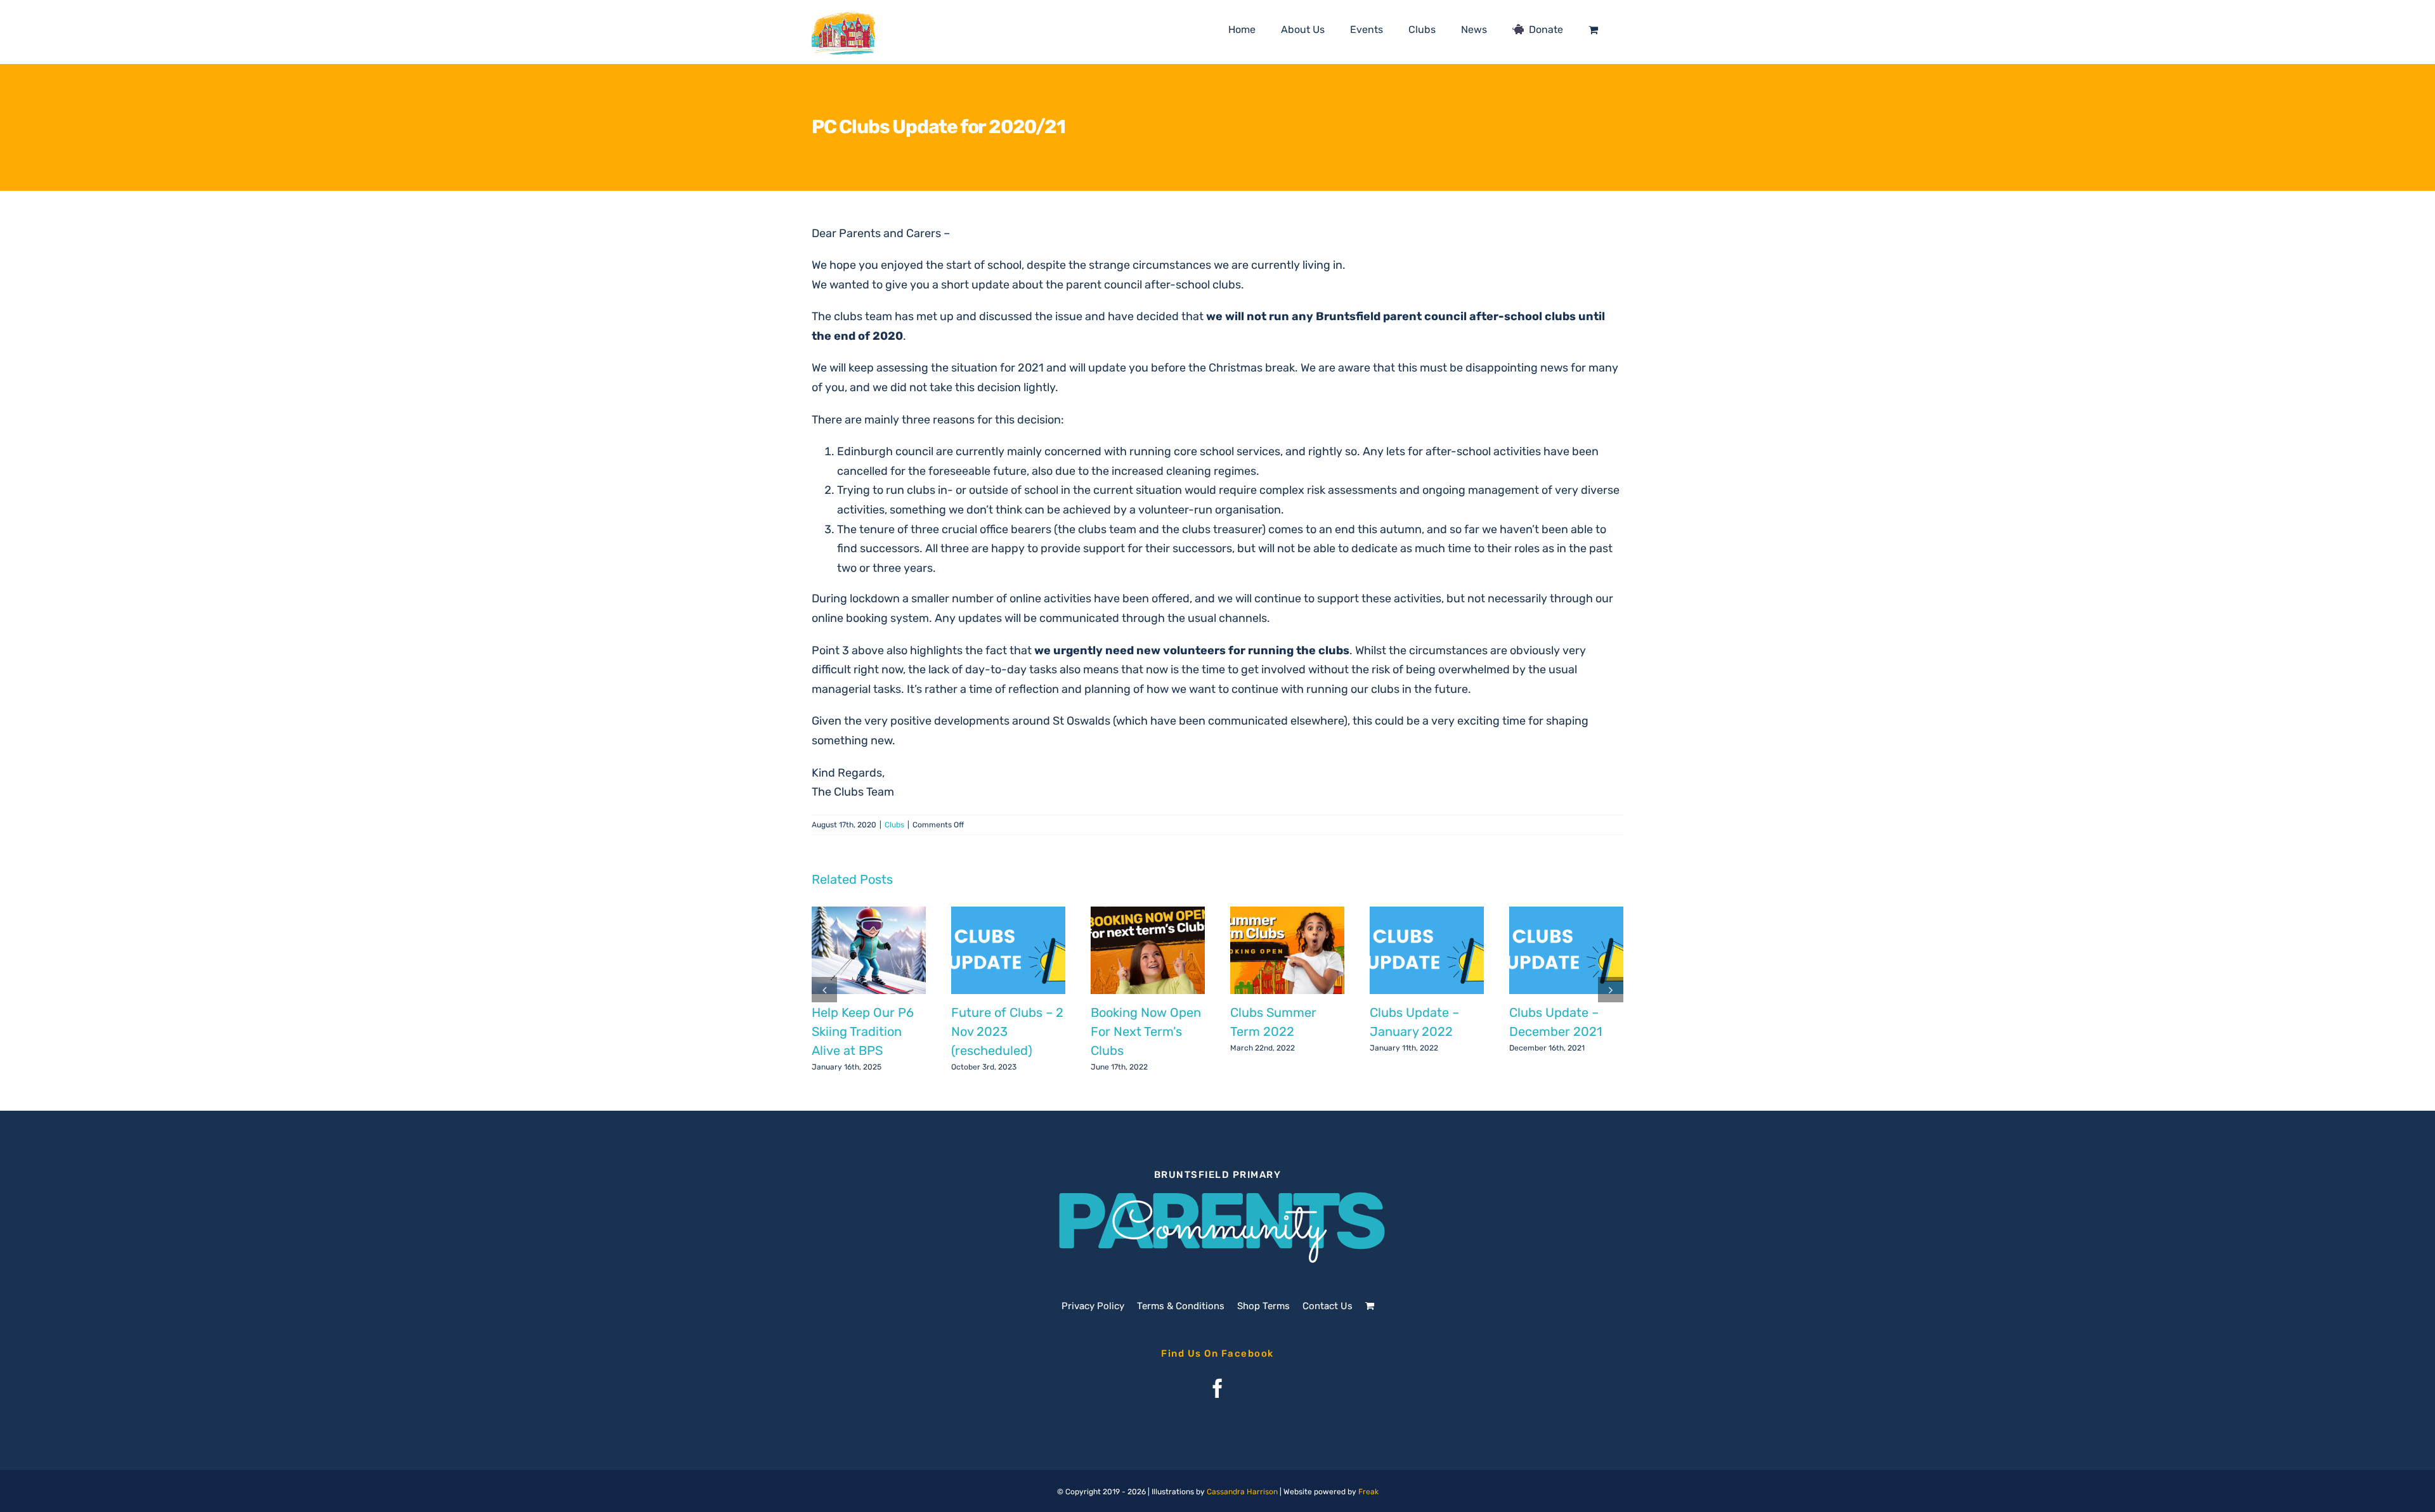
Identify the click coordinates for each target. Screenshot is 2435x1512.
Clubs (894, 825)
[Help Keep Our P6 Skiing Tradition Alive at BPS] (869, 950)
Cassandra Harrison (1242, 1492)
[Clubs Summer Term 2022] (1287, 950)
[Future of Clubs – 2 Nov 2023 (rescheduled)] (1008, 950)
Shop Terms (1263, 1306)
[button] (824, 990)
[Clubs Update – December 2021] (1566, 950)
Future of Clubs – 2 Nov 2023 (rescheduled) (1007, 1031)
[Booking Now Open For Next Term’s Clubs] (1148, 950)
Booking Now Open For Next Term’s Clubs (1146, 1031)
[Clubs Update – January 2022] (1427, 950)
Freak (1368, 1492)
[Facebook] (1217, 1388)
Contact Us (1328, 1306)
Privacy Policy (1093, 1306)
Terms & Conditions (1181, 1306)
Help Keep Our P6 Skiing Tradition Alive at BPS (863, 1031)
